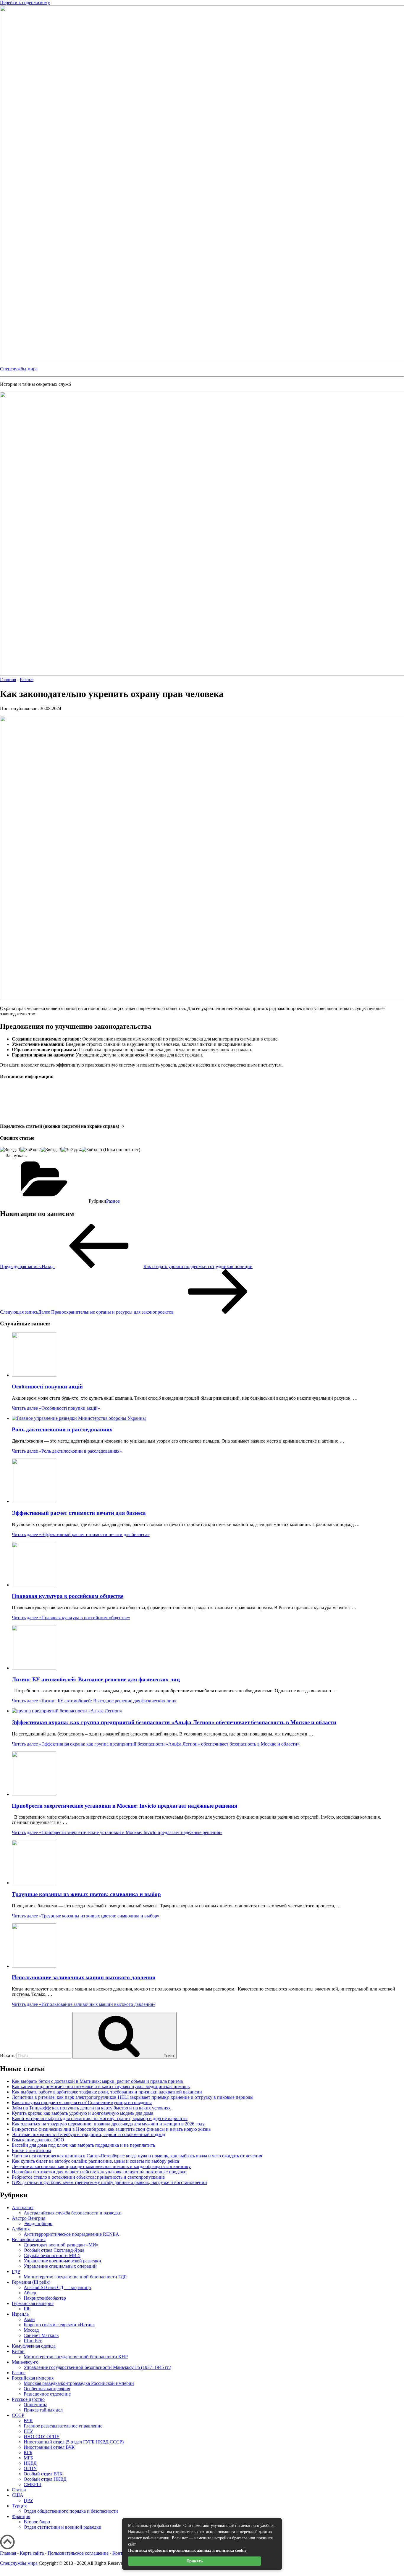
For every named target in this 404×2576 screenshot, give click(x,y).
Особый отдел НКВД (45, 2479)
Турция (19, 2506)
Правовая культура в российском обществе (68, 1596)
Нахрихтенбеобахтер (45, 2298)
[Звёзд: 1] (10, 1150)
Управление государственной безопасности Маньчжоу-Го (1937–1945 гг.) (97, 2367)
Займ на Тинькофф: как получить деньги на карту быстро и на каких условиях (91, 2108)
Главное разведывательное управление (63, 2426)
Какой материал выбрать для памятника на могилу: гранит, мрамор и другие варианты (100, 2118)
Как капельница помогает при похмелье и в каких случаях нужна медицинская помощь (101, 2087)
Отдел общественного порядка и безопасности (71, 2511)
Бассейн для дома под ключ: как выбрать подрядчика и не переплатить (83, 2145)
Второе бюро (37, 2522)
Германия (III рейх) (31, 2282)
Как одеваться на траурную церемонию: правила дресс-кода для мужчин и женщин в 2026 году (108, 2124)
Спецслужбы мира (19, 369)
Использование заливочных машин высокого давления (84, 1977)
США (18, 2495)
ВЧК (28, 2421)
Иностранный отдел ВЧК (49, 2447)
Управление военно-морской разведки (62, 2261)
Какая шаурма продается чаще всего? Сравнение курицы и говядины (82, 2102)
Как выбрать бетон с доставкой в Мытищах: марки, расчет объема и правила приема (97, 2081)
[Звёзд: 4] (71, 1150)
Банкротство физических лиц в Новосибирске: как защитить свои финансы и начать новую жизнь (111, 2129)
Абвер (30, 2293)
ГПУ (28, 2431)
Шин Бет (33, 2341)
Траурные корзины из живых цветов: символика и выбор (86, 1894)
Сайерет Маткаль (41, 2335)
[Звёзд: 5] (92, 1150)
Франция (21, 2516)
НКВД (30, 2463)
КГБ (28, 2452)
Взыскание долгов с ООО (38, 2140)
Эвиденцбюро (38, 2223)
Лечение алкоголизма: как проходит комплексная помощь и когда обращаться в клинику (101, 2166)
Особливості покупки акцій (47, 1387)
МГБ (28, 2458)
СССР (18, 2415)
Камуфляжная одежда (34, 2346)
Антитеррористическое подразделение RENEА (71, 2234)
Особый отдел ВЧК (43, 2474)
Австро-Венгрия (29, 2218)
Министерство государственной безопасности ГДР (75, 2277)
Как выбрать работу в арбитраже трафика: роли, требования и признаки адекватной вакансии (107, 2092)
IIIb (27, 2309)
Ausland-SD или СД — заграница (57, 2287)
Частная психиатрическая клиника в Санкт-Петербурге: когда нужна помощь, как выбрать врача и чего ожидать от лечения (137, 2156)
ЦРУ (28, 2500)
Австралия (23, 2208)
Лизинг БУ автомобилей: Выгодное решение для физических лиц (96, 1679)
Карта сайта (32, 2553)
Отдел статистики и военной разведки (63, 2527)
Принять (195, 2561)
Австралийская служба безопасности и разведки (73, 2213)
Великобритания (29, 2239)
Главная (8, 2553)
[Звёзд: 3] (51, 1150)
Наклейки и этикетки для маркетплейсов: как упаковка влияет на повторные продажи (99, 2172)
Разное (113, 1201)
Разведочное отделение (47, 2394)
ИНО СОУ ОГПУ (42, 2437)
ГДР (16, 2271)
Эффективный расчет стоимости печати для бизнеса (79, 1513)
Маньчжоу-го (25, 2362)
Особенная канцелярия (47, 2389)
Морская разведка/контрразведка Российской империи (79, 2383)
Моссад (31, 2330)
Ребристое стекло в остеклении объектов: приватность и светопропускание (88, 2177)
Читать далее (56, 1408)
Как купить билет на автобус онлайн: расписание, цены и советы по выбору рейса (95, 2161)
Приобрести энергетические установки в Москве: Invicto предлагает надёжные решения (125, 1806)
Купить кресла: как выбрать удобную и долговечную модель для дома (83, 2113)
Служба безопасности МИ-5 (52, 2255)
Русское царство (28, 2399)
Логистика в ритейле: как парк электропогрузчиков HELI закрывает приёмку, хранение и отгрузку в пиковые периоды (133, 2097)
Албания (21, 2229)
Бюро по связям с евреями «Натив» (59, 2325)
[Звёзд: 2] (31, 1150)
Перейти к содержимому (25, 3)
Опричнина (35, 2405)
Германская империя (33, 2303)
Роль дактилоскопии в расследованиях (62, 1429)
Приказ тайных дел (43, 2410)
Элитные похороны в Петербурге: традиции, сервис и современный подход (88, 2134)
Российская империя (33, 2378)
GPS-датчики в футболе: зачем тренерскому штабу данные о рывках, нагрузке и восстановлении (109, 2182)
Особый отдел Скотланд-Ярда (54, 2250)
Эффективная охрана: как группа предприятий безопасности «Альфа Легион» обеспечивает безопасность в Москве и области (174, 1722)
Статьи (19, 2490)
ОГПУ (30, 2468)
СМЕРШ (33, 2484)
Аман (29, 2319)
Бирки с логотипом (31, 2150)
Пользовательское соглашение (78, 2553)
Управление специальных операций (60, 2266)
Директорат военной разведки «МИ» (61, 2245)
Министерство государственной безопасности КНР (76, 2357)
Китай (18, 2351)
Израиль (20, 2314)
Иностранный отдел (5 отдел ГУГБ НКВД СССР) (74, 2442)
